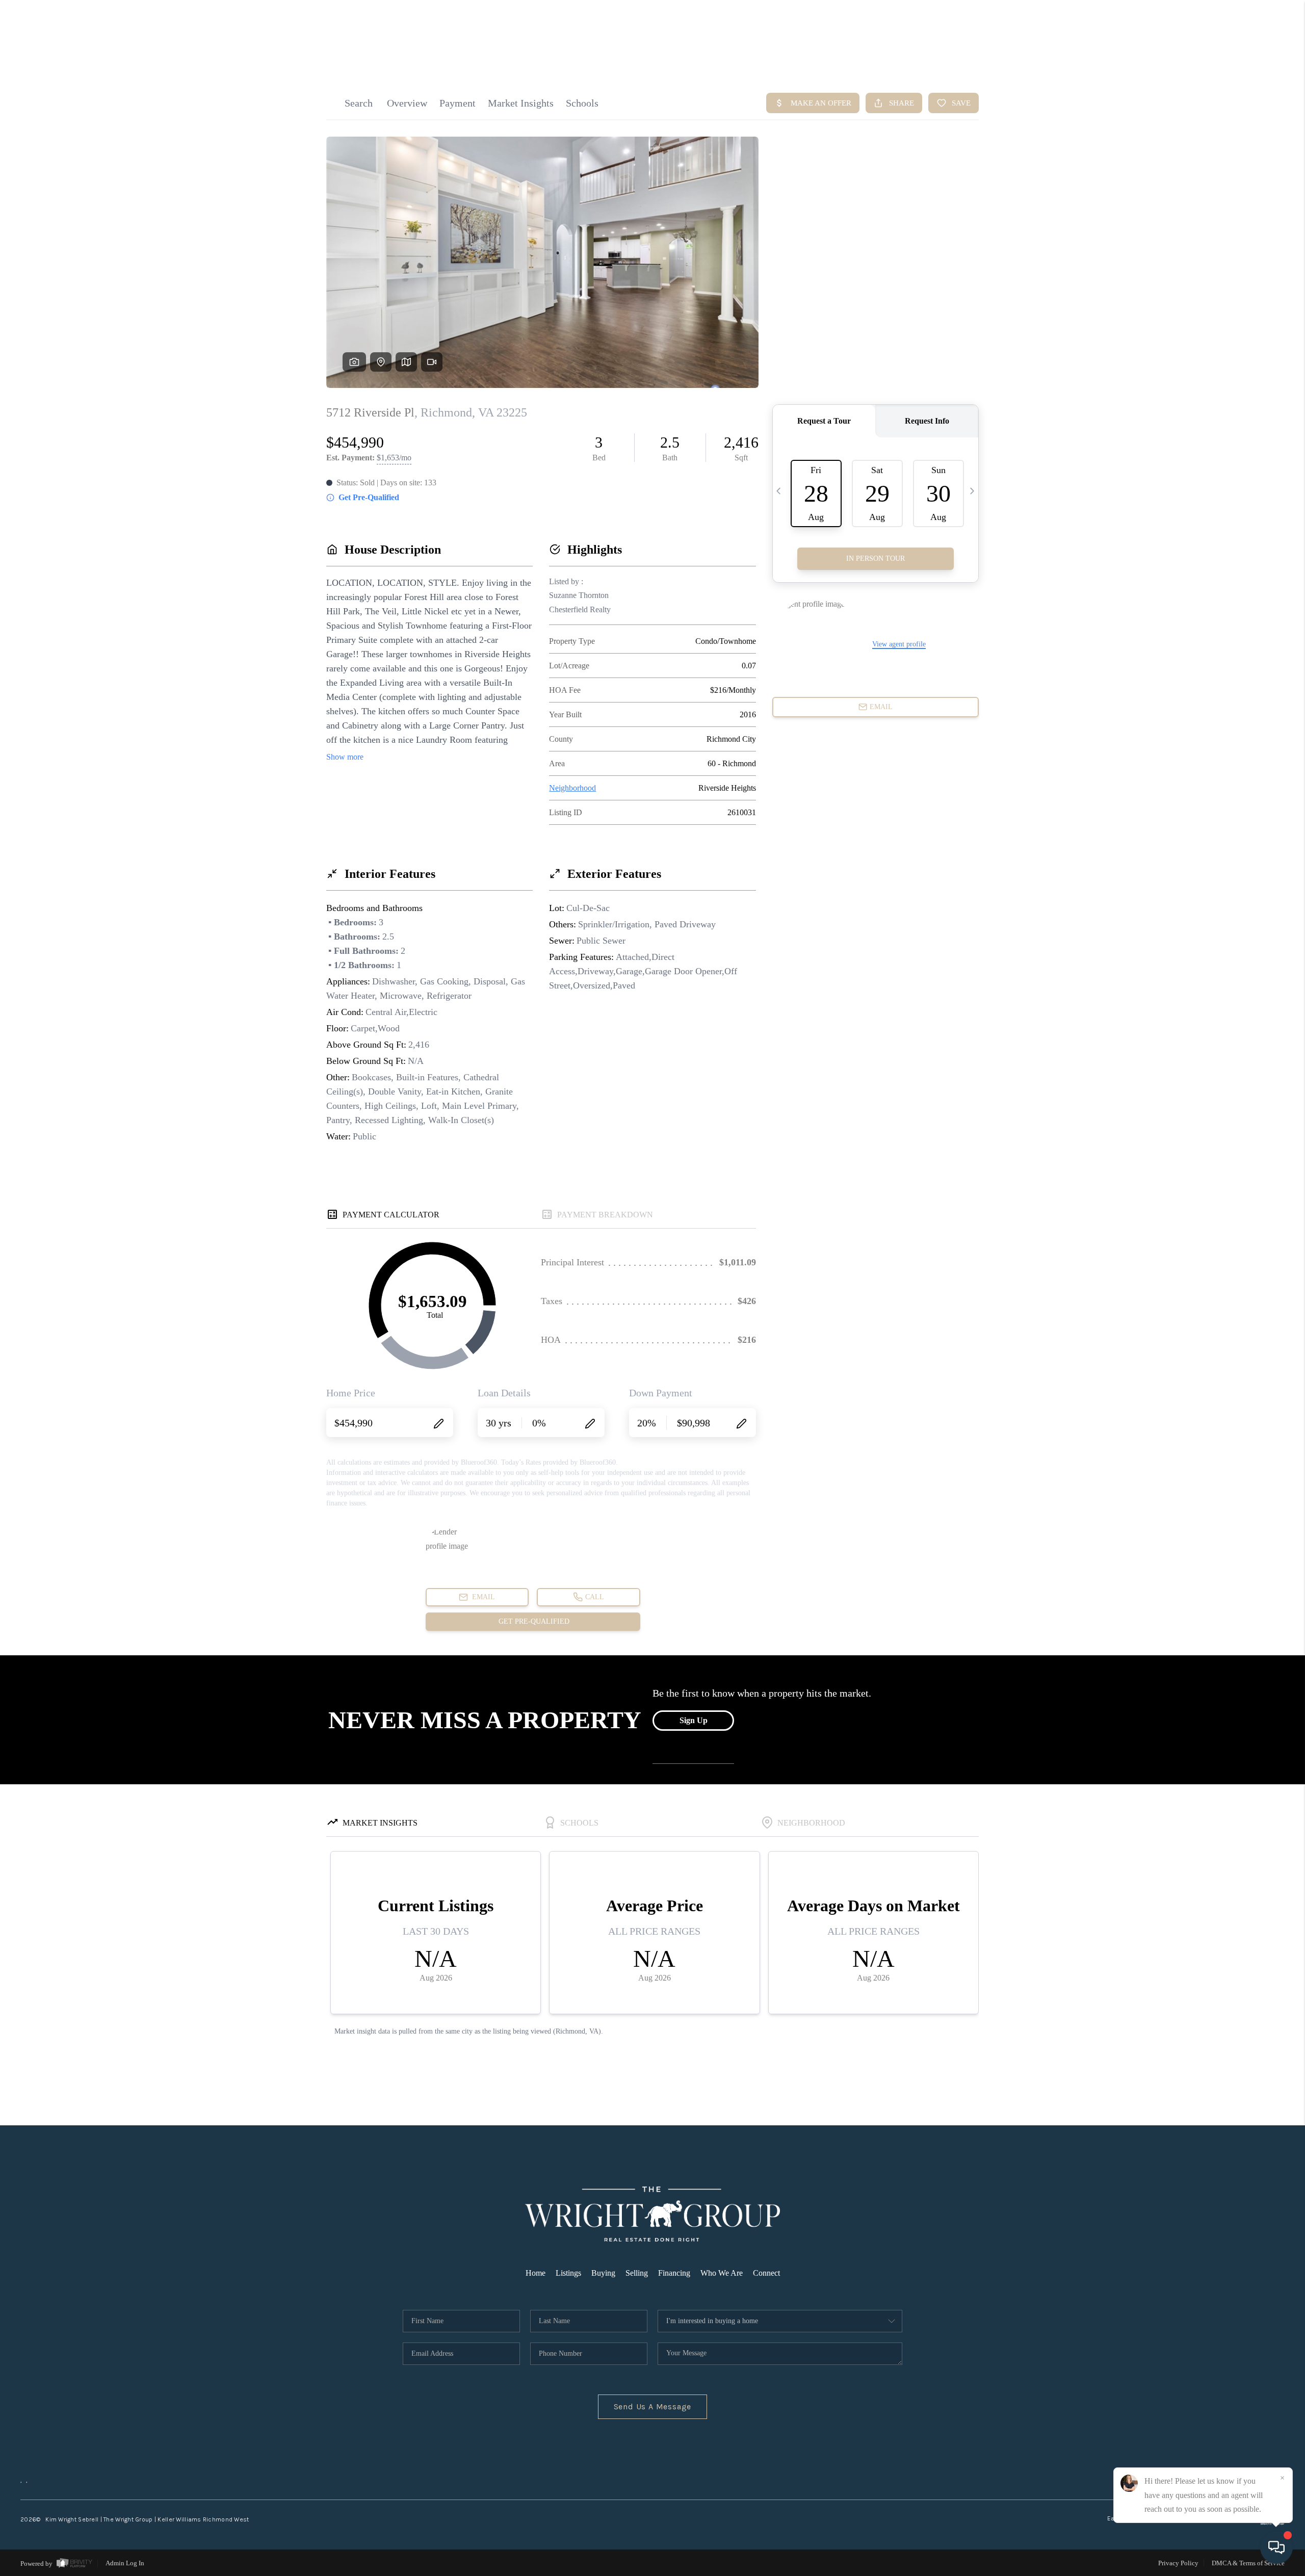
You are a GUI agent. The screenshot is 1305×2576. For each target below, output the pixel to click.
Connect (766, 2273)
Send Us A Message (653, 2406)
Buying (603, 2273)
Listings (568, 2273)
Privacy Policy (1178, 2563)
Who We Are (722, 2273)
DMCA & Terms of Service (1248, 2563)
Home (536, 2273)
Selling (637, 2273)
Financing (674, 2273)
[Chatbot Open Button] (1276, 2547)
